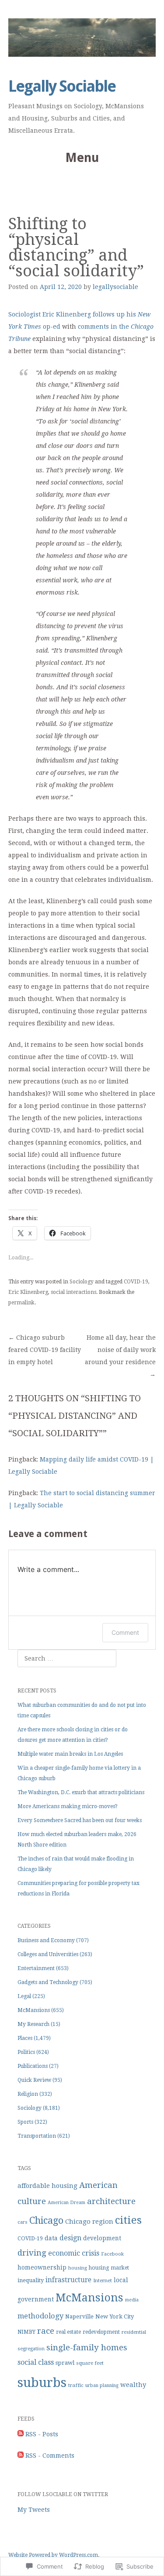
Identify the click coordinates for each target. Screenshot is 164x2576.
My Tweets (34, 2510)
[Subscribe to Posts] (21, 2434)
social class (36, 2362)
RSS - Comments (50, 2456)
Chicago (46, 2220)
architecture (111, 2201)
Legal (24, 1996)
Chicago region (89, 2222)
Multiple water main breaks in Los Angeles (70, 1754)
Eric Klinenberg (28, 1292)
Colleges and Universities (48, 1954)
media (132, 2300)
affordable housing (47, 2186)
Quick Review (34, 2080)
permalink (21, 1303)
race (46, 2331)
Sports (25, 2122)
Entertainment (36, 1968)
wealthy (133, 2385)
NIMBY (26, 2332)
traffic (76, 2385)
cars (23, 2222)
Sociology (82, 1282)
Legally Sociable (62, 86)
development (102, 2238)
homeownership (42, 2267)
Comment (125, 1632)
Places (25, 2038)
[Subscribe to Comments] (21, 2456)
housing (78, 2268)
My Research (33, 2024)
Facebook (112, 2254)
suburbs (42, 2383)
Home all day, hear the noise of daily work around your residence (120, 1356)
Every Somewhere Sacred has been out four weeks (80, 1820)
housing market (109, 2268)
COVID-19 (136, 1282)
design (70, 2238)
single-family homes (87, 2347)
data (51, 2238)
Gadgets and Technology (48, 1982)
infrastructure (68, 2280)
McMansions (34, 2010)
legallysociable (115, 287)
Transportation (37, 2136)
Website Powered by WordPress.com (53, 2555)
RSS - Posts (42, 2434)
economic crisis (74, 2253)
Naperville (79, 2316)
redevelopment (101, 2332)
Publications (33, 2066)
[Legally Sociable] (82, 38)
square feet (90, 2363)
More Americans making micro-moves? (68, 1806)
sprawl (65, 2363)
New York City (115, 2316)
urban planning (102, 2385)
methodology (40, 2316)
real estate (68, 2332)
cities (128, 2220)
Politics (26, 2052)
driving (32, 2253)
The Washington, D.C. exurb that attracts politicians (81, 1792)
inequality (31, 2280)
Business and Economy (46, 1940)
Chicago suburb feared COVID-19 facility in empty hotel (45, 1350)
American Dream (66, 2203)
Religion (28, 2094)
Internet (103, 2280)
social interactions (73, 1292)
